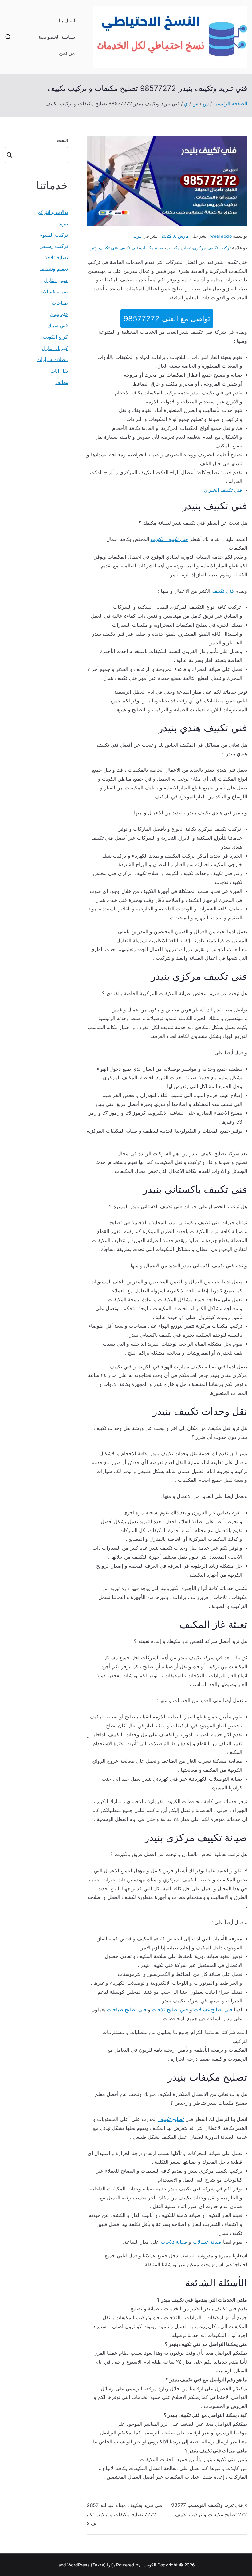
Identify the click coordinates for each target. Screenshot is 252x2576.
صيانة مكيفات (152, 248)
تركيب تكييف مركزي (212, 248)
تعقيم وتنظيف (54, 269)
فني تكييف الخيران (223, 490)
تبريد (138, 236)
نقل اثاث (59, 371)
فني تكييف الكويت (169, 539)
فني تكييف (129, 248)
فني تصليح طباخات (126, 2009)
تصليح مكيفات (179, 248)
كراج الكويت (55, 337)
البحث (63, 140)
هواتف (62, 382)
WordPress (78, 2565)
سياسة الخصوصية (57, 37)
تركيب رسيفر (54, 246)
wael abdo (221, 236)
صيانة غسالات (207, 2242)
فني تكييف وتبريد (103, 248)
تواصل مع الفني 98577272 (167, 319)
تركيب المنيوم (54, 235)
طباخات (60, 303)
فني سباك (58, 325)
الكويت (150, 2565)
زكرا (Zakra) (103, 2565)
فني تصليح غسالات (213, 2009)
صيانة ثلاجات (174, 2242)
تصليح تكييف (171, 2119)
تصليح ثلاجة (56, 257)
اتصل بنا (67, 21)
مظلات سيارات (52, 359)
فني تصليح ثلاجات (170, 2009)
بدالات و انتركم (53, 212)
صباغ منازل (56, 280)
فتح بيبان (59, 314)
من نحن (67, 53)
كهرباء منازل (55, 348)
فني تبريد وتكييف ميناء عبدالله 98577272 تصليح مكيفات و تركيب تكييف (125, 2514)
